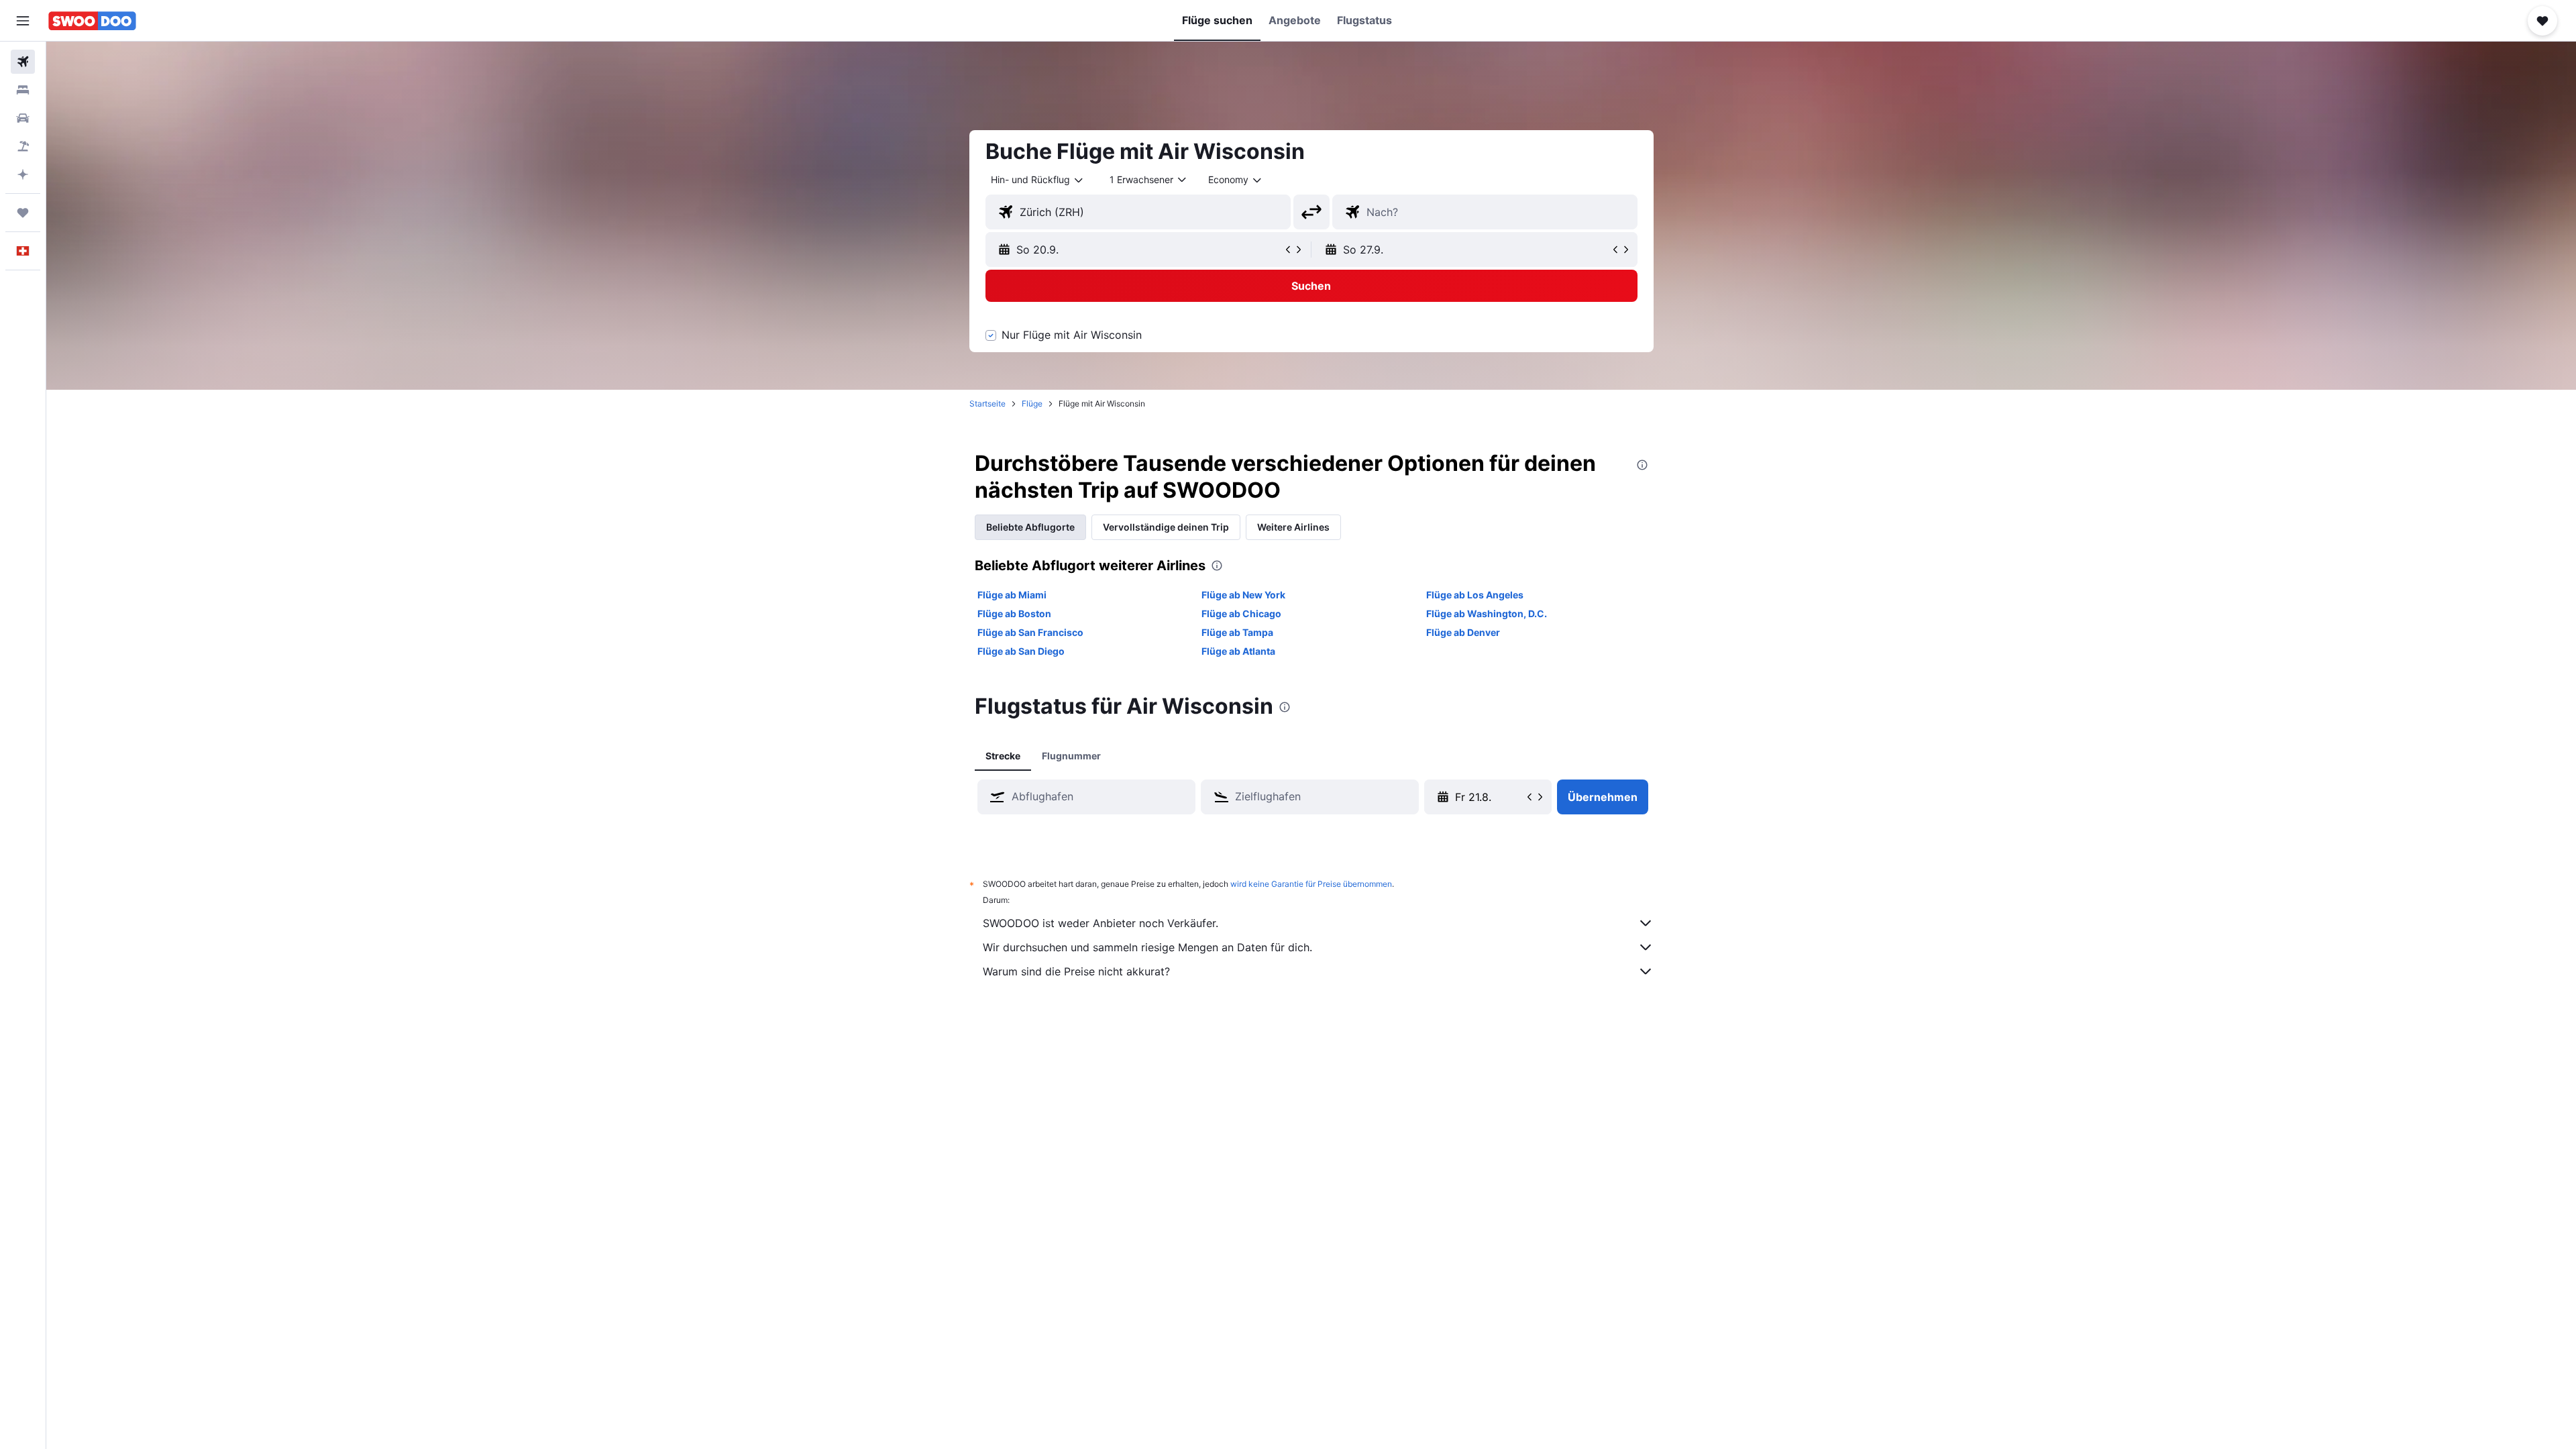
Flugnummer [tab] (1071, 756)
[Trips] (23, 213)
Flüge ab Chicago (1241, 613)
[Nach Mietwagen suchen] (23, 118)
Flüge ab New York (1243, 595)
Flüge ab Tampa (1237, 632)
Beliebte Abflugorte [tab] (1030, 527)
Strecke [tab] (1003, 756)
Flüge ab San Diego (1021, 651)
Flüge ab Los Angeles (1475, 595)
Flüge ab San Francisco (1030, 632)
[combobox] (1038, 180)
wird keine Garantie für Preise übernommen (1311, 884)
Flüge (1032, 404)
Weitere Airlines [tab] (1293, 527)
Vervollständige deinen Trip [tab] (1166, 527)
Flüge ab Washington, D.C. (1487, 613)
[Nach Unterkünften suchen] (23, 90)
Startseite (987, 404)
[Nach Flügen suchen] (23, 62)
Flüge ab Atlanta (1238, 651)
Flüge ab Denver (1463, 632)
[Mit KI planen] (23, 174)
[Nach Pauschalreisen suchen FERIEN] (23, 146)
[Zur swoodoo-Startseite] (92, 21)
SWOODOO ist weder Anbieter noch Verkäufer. (1101, 923)
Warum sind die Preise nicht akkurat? (1076, 971)
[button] (23, 21)
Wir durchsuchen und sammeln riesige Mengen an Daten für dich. (1147, 947)
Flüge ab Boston (1014, 613)
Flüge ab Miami (1012, 595)
